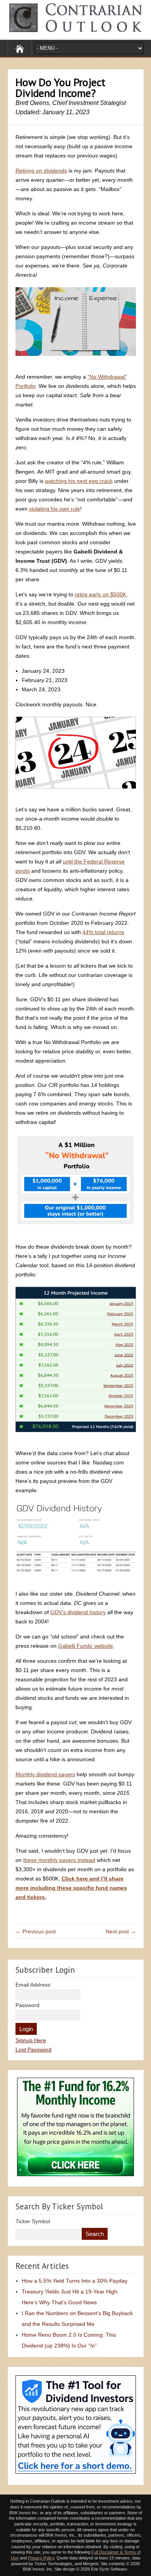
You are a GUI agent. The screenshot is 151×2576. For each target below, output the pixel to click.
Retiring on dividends (41, 171)
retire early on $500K (100, 594)
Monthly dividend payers (45, 1774)
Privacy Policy (41, 2558)
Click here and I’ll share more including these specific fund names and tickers (71, 1888)
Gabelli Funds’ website (86, 1646)
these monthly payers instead (59, 1860)
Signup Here (31, 2040)
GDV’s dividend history (78, 1612)
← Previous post (36, 1931)
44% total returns (103, 932)
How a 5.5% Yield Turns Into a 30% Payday (75, 2281)
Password (27, 2005)
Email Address (33, 1985)
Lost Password (33, 2050)
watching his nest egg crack (79, 481)
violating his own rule (55, 509)
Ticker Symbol (33, 2221)
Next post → (121, 1931)
